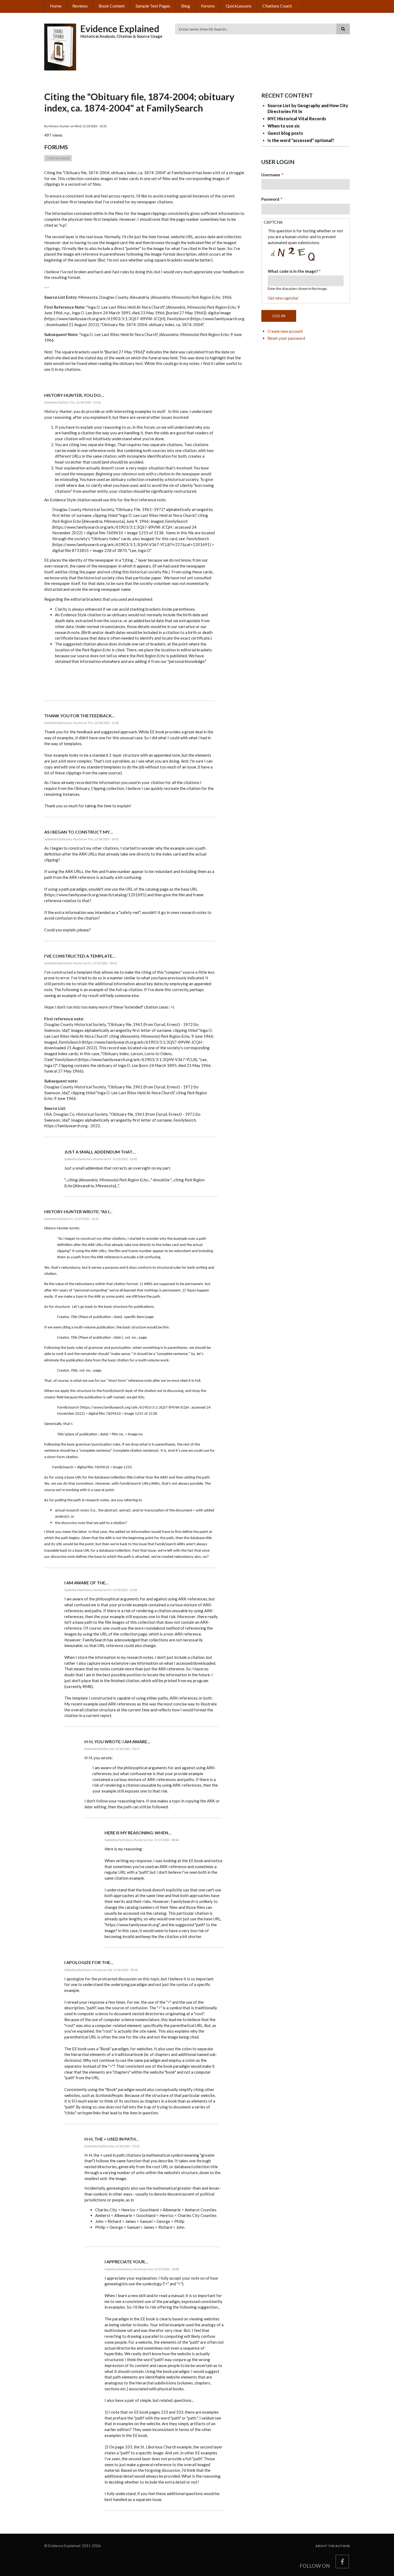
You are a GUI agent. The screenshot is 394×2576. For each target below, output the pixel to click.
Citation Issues (58, 158)
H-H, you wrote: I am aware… (117, 1741)
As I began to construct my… (79, 832)
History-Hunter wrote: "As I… (78, 1212)
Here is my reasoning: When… (138, 1833)
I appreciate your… (126, 2262)
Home (56, 6)
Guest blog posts (285, 133)
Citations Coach (277, 6)
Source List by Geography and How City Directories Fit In (308, 108)
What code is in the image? (293, 271)
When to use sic (284, 126)
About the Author (333, 2546)
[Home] (60, 46)
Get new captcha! (283, 298)
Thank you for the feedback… (80, 716)
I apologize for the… (89, 1962)
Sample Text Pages (153, 6)
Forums (208, 6)
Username (271, 175)
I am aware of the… (86, 1583)
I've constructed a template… (80, 956)
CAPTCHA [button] (273, 222)
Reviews (80, 6)
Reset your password (286, 338)
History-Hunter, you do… (74, 395)
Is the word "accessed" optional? (301, 140)
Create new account (285, 331)
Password (270, 199)
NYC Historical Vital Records (297, 119)
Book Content (112, 6)
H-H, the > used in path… (112, 2139)
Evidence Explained (120, 29)
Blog (186, 6)
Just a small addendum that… (100, 1152)
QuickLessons (239, 6)
